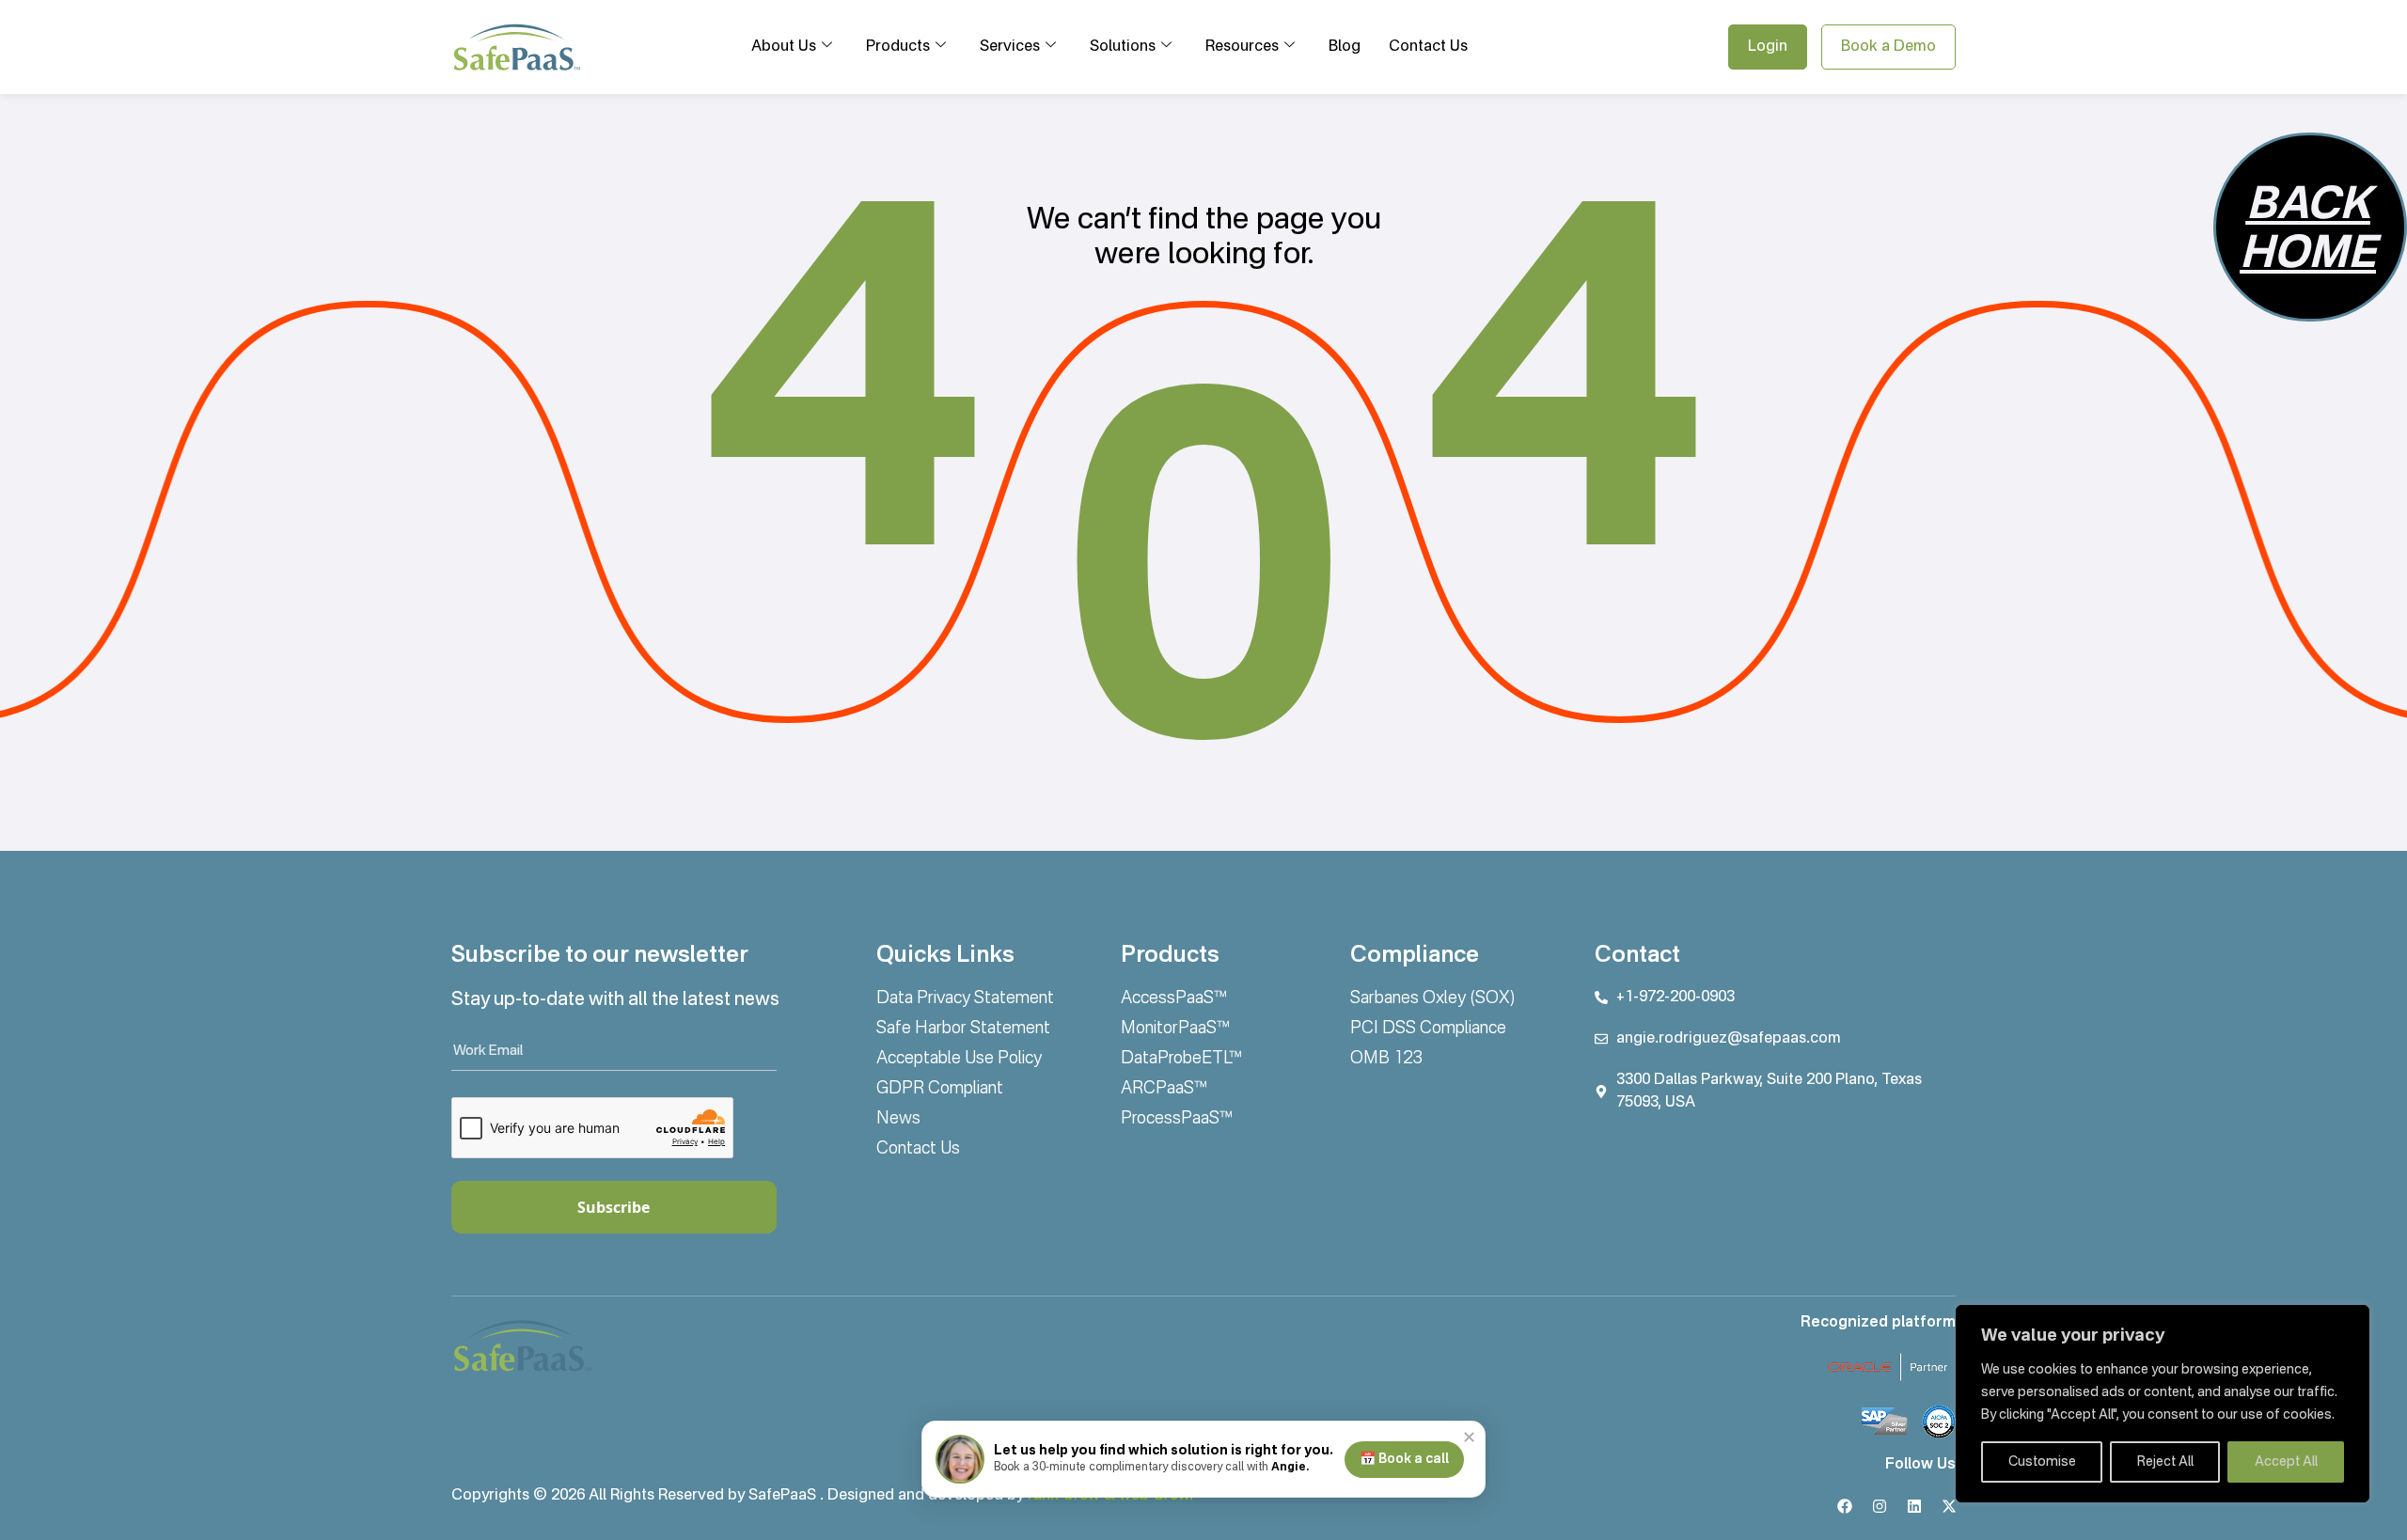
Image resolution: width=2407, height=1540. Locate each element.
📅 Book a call (1404, 1459)
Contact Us (1428, 47)
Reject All (2165, 1462)
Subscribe (614, 1207)
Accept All (2286, 1462)
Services (1010, 47)
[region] (2163, 1404)
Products (898, 47)
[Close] (2350, 1321)
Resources (1242, 47)
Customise (2042, 1462)
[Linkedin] (1914, 1506)
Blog (1345, 47)
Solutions (1123, 47)
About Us (784, 47)
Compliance (1415, 956)
